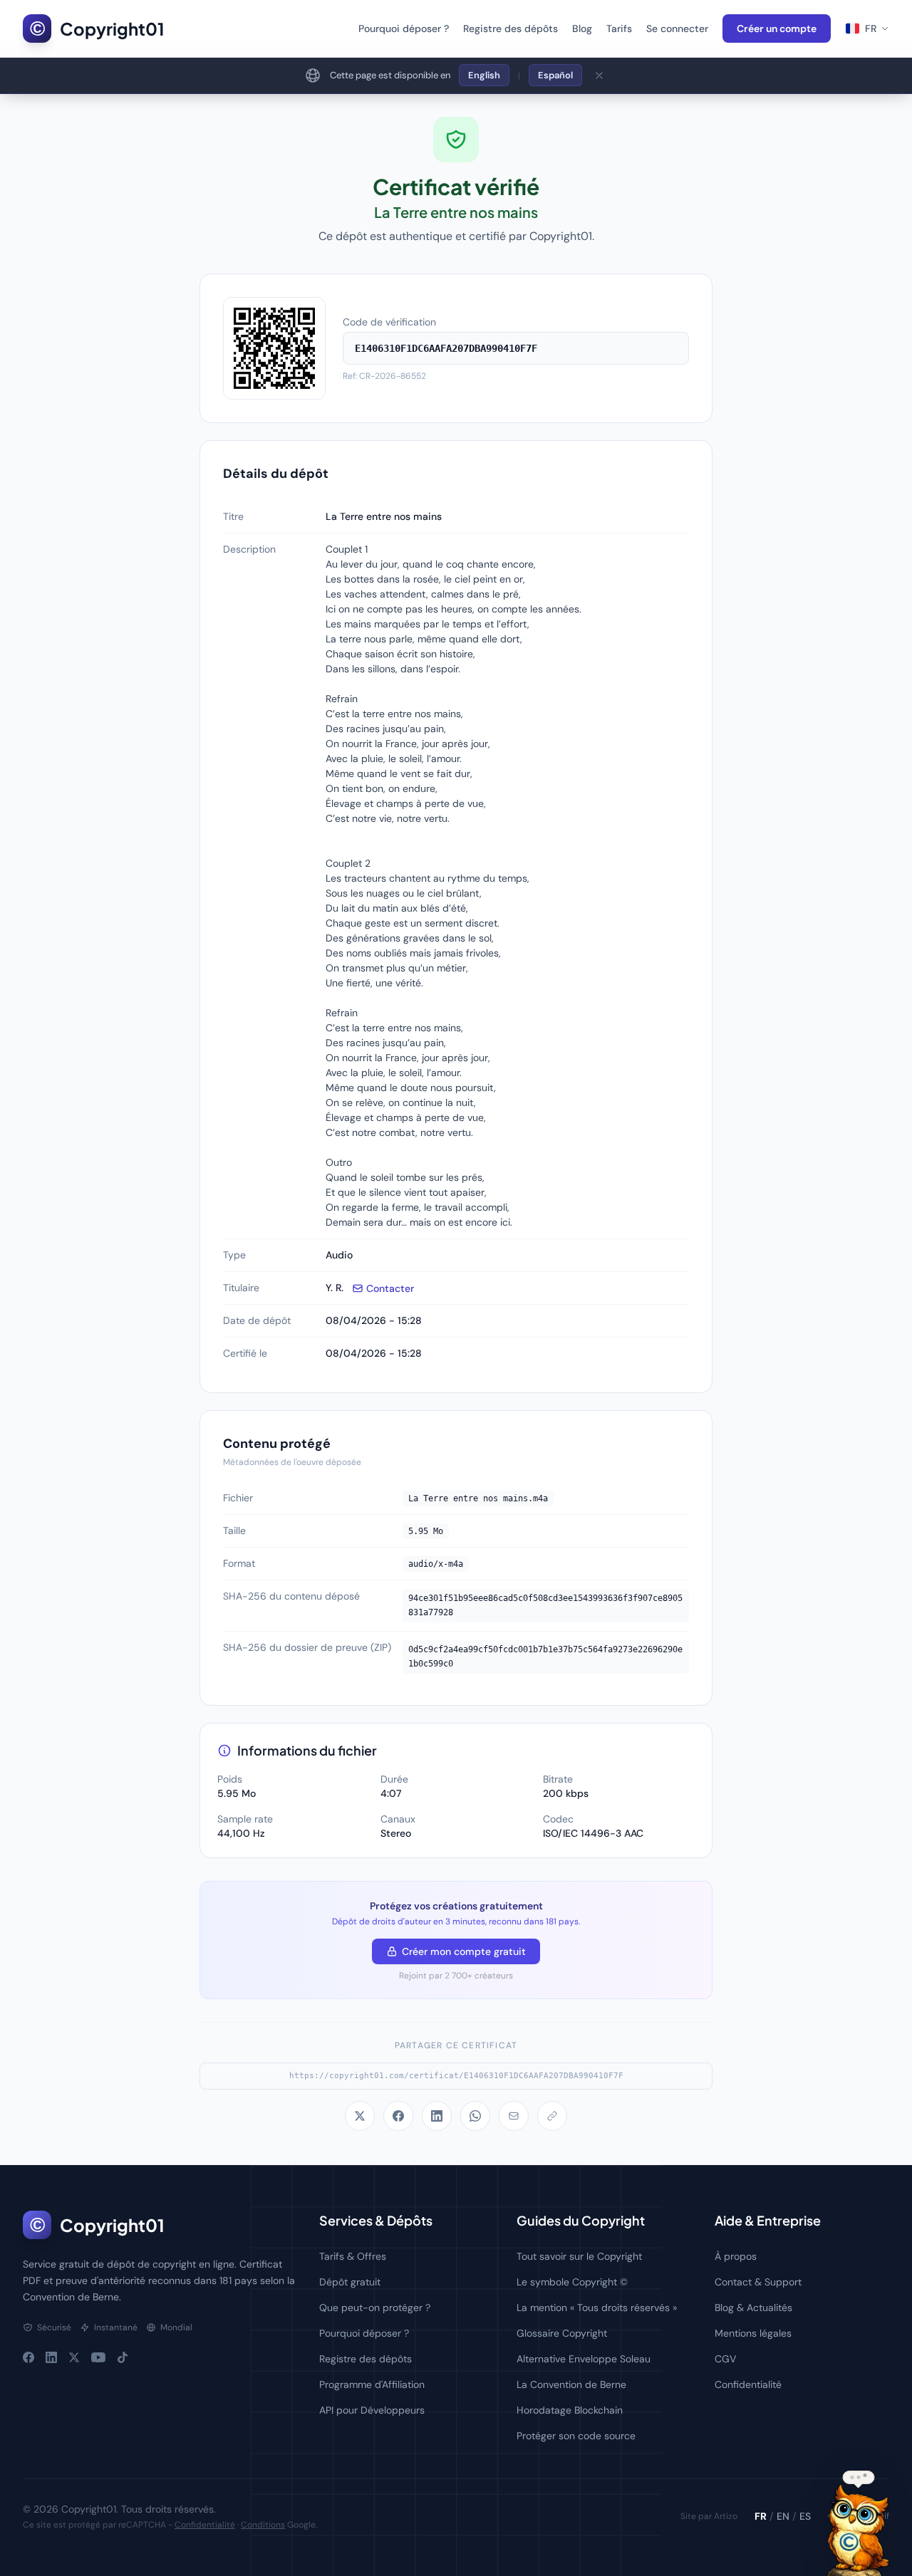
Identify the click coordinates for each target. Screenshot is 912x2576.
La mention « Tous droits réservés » (597, 2308)
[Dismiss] (599, 75)
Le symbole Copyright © (572, 2282)
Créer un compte (777, 28)
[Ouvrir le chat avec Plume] (858, 2530)
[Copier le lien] (552, 2116)
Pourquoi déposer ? (404, 28)
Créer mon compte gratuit (464, 1951)
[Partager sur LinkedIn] (437, 2116)
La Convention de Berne (571, 2384)
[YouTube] (98, 2357)
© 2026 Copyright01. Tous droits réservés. (119, 2509)
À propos (736, 2256)
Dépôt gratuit (350, 2282)
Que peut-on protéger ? (375, 2308)
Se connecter (677, 28)
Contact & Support (758, 2282)
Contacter (390, 1288)
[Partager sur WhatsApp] (475, 2116)
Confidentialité (748, 2384)
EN (783, 2516)
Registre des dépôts (511, 28)
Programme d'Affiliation (372, 2384)
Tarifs (619, 28)
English (484, 75)
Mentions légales (753, 2333)
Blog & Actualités (753, 2308)
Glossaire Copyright (562, 2333)
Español (555, 75)
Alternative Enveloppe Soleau (584, 2359)
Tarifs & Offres (353, 2256)
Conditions (263, 2525)
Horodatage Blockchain (570, 2410)
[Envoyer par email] (514, 2116)
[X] (74, 2357)
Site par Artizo (709, 2516)
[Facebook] (28, 2357)
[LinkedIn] (51, 2357)
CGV (725, 2359)
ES (805, 2516)
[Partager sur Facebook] (398, 2116)
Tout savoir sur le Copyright (579, 2256)
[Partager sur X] (360, 2116)
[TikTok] (123, 2357)
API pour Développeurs (372, 2410)
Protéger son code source (576, 2436)
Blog (582, 28)
